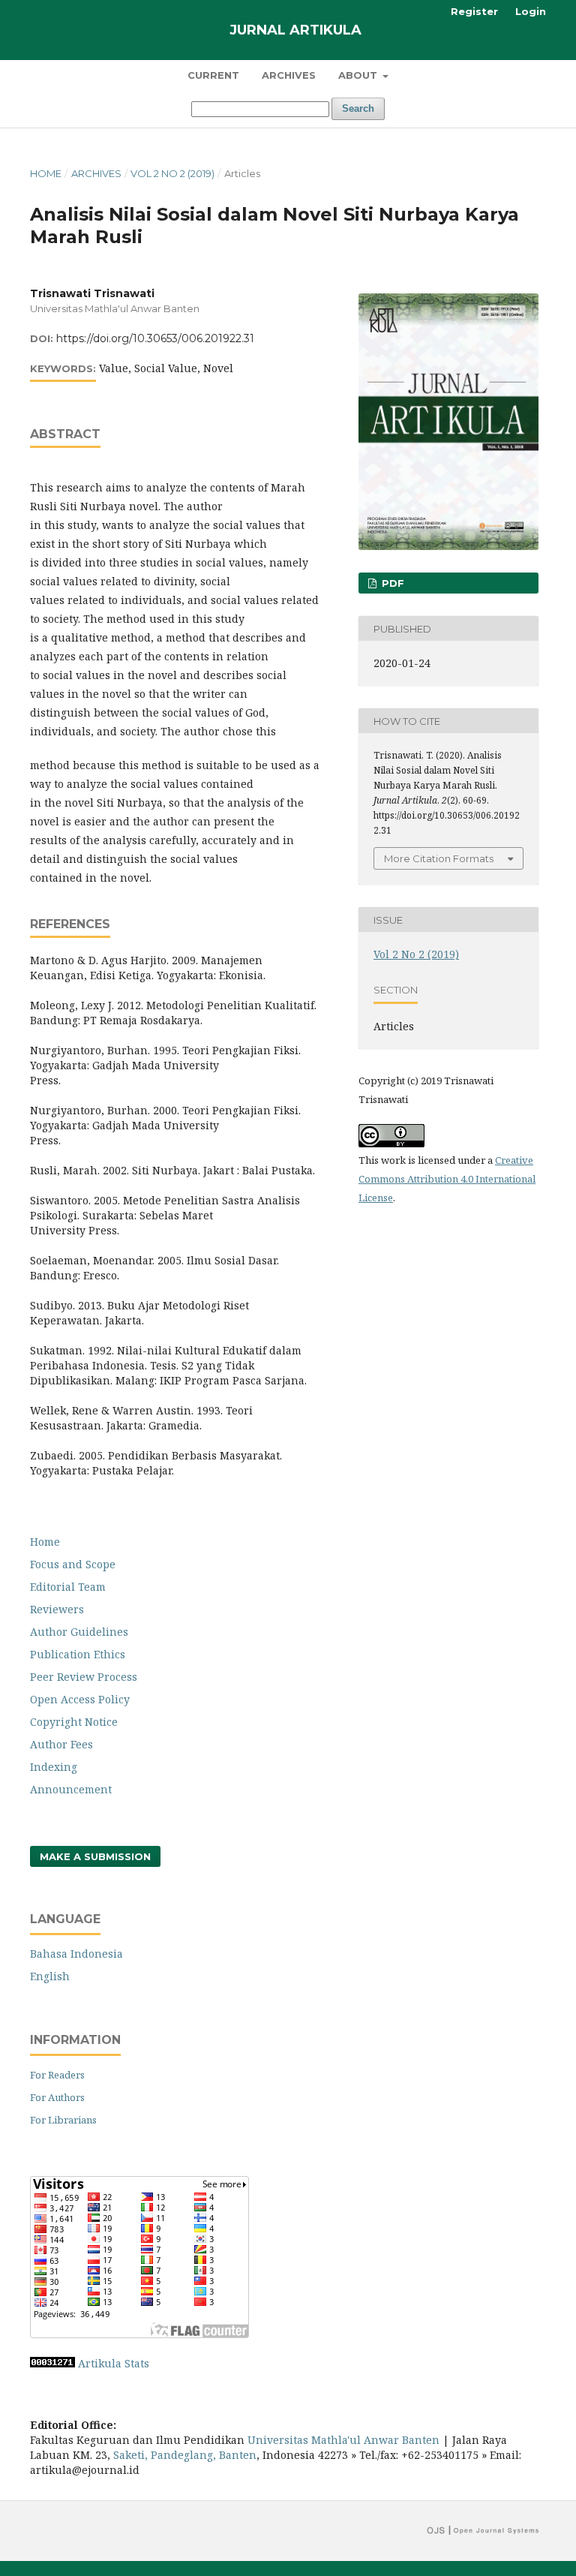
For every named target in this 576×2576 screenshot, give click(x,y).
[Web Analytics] (52, 2363)
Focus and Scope (73, 1564)
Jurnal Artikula (295, 30)
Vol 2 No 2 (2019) (172, 173)
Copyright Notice (74, 1722)
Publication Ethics (78, 1654)
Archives (289, 75)
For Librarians (63, 2120)
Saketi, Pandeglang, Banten (185, 2455)
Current (213, 75)
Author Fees (61, 1744)
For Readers (57, 2075)
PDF (391, 583)
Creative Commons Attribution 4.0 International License (447, 1179)
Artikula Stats (114, 2363)
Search (358, 108)
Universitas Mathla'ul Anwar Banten (343, 2440)
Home (46, 173)
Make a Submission (95, 1856)
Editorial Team (68, 1587)
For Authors (57, 2097)
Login (531, 11)
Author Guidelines (79, 1632)
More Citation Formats (439, 858)
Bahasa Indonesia (76, 1954)
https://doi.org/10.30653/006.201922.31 (155, 338)
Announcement (71, 1789)
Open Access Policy (80, 1699)
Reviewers (57, 1609)
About (359, 75)
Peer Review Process (84, 1677)
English (50, 1976)
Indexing (54, 1767)
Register (474, 11)
